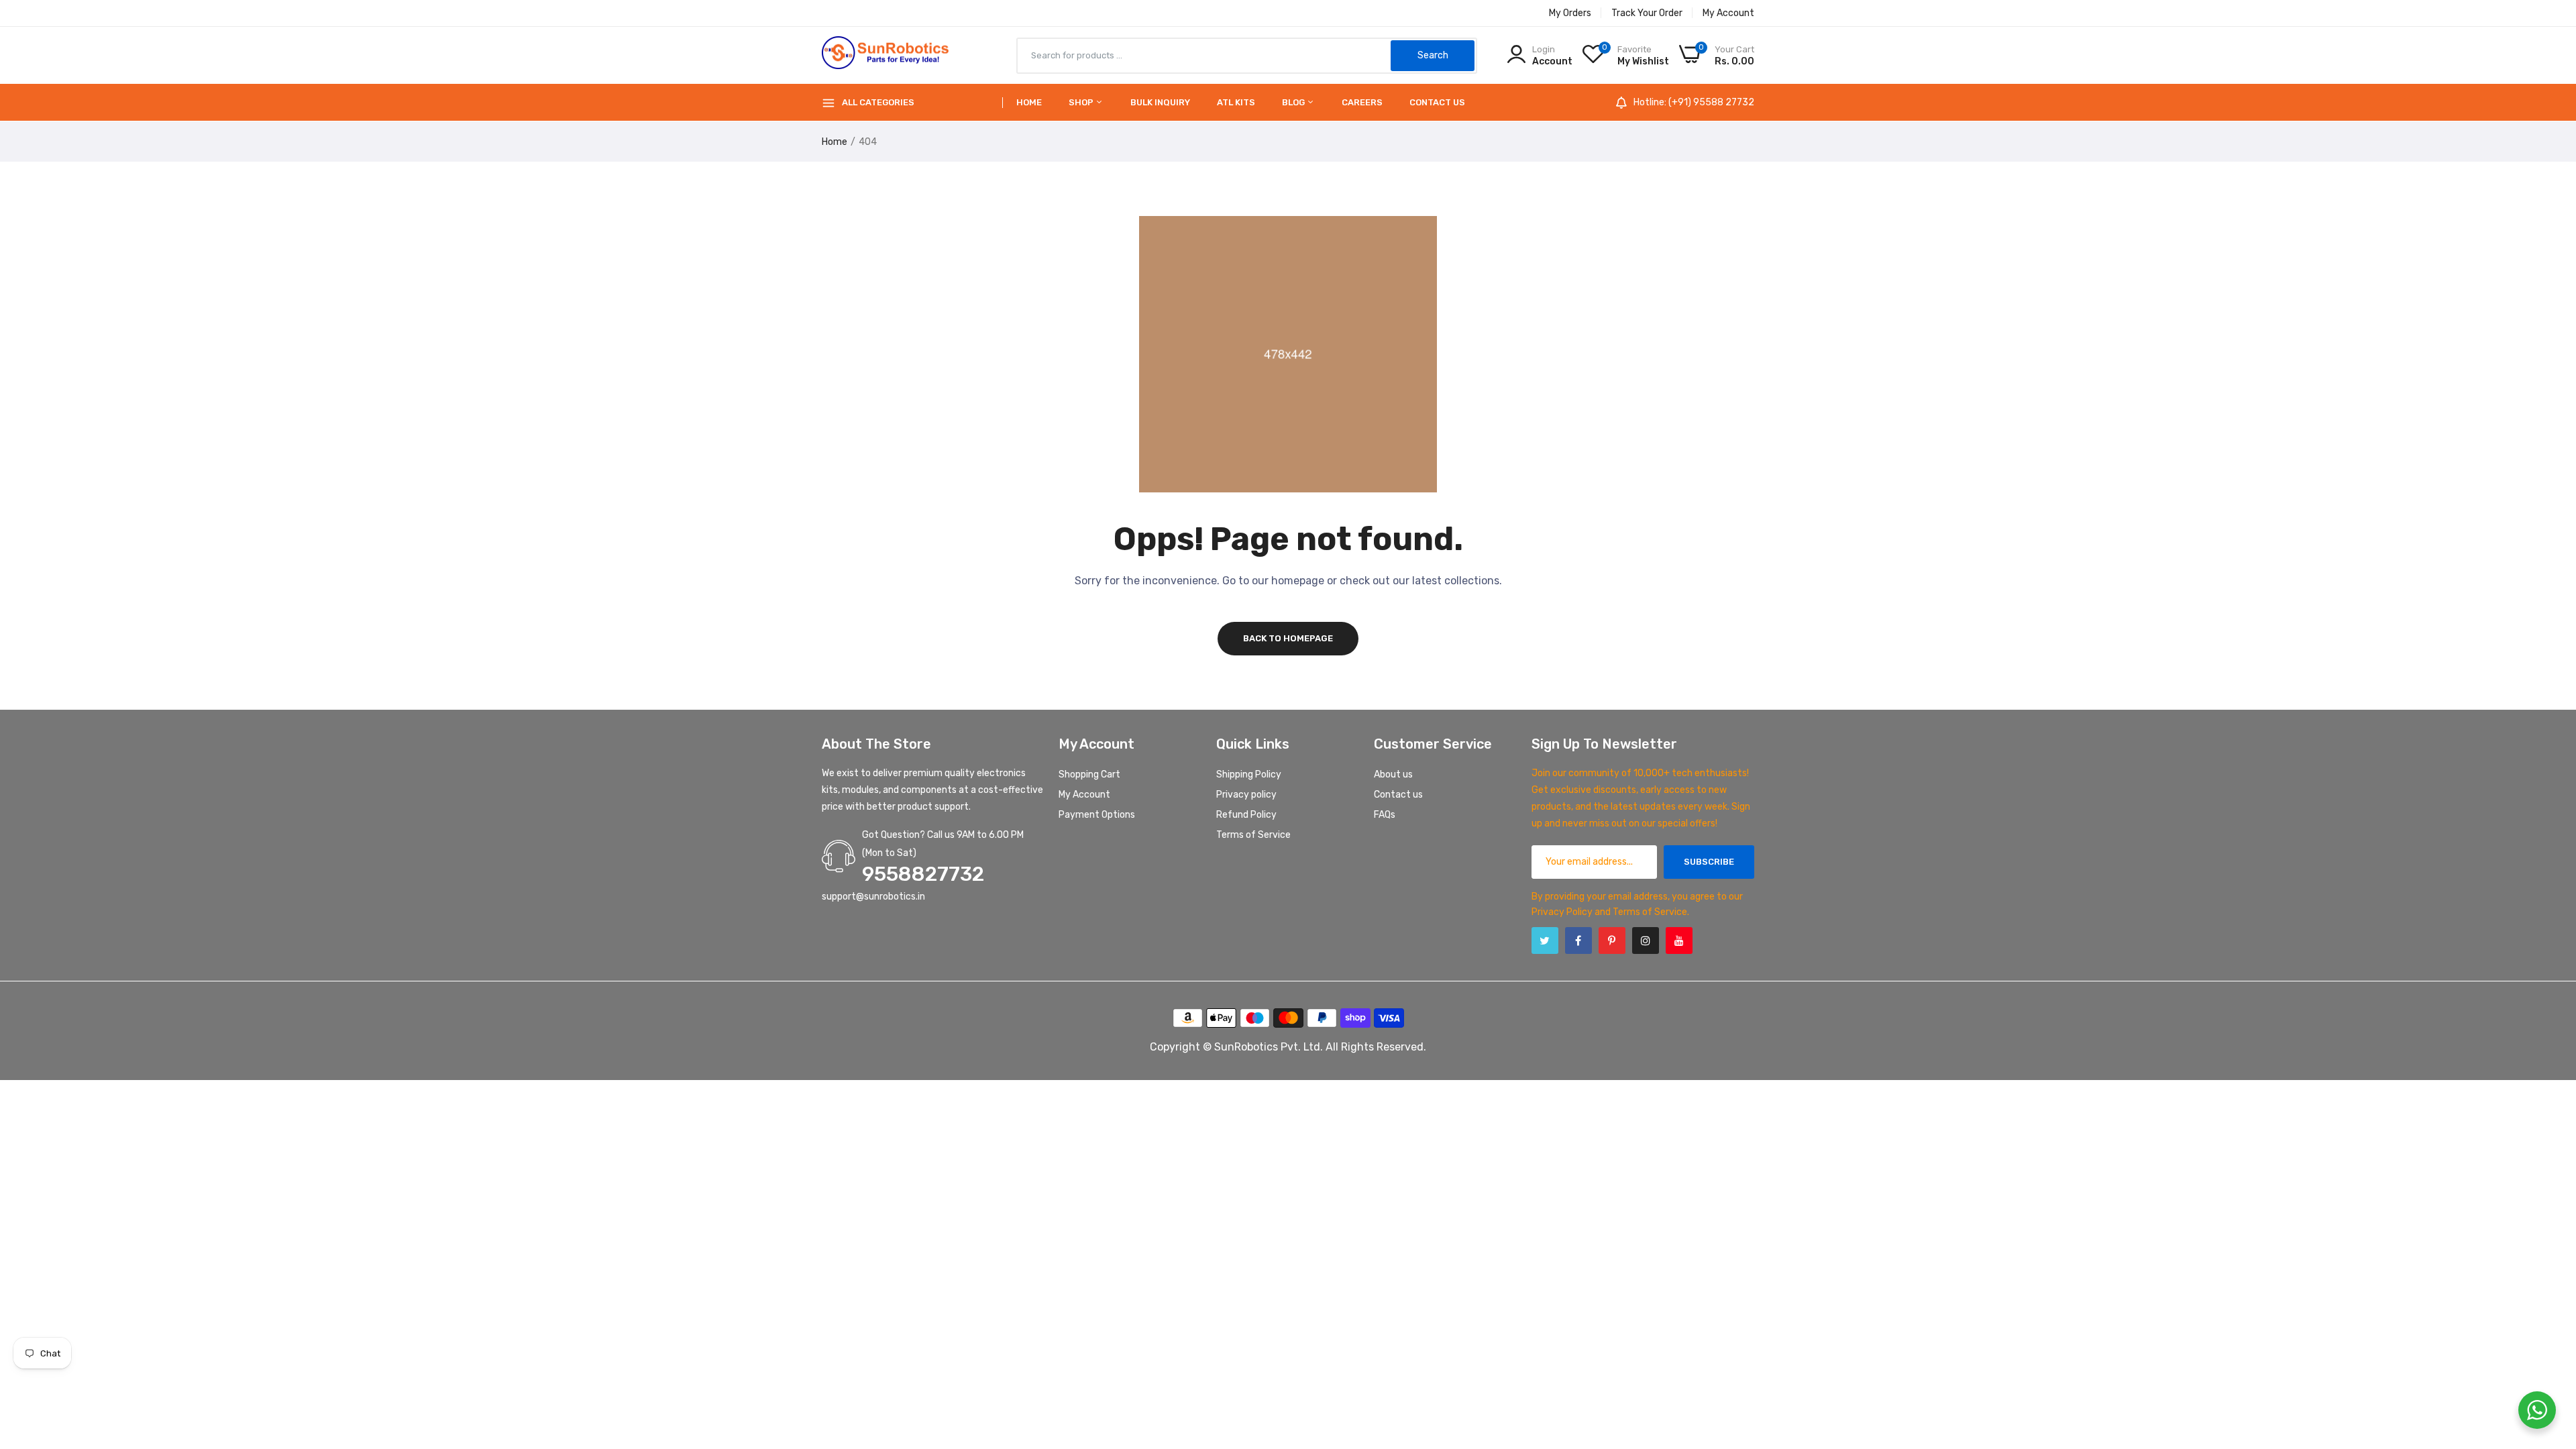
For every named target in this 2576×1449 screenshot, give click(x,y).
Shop (1082, 102)
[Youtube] (1679, 941)
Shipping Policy (1249, 774)
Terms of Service (1253, 835)
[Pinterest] (1612, 941)
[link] (2549, 1352)
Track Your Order (1647, 13)
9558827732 (923, 874)
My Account (1728, 13)
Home (1029, 102)
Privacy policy (1246, 795)
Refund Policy (1246, 815)
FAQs (1385, 815)
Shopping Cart (1089, 774)
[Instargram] (1646, 941)
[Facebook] (1578, 941)
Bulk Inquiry (1160, 102)
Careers (1362, 102)
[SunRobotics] (885, 56)
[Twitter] (1545, 941)
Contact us (1437, 102)
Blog (1294, 102)
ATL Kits (1236, 102)
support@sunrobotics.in (873, 897)
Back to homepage (1288, 638)
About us (1393, 774)
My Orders (1570, 13)
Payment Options (1097, 815)
